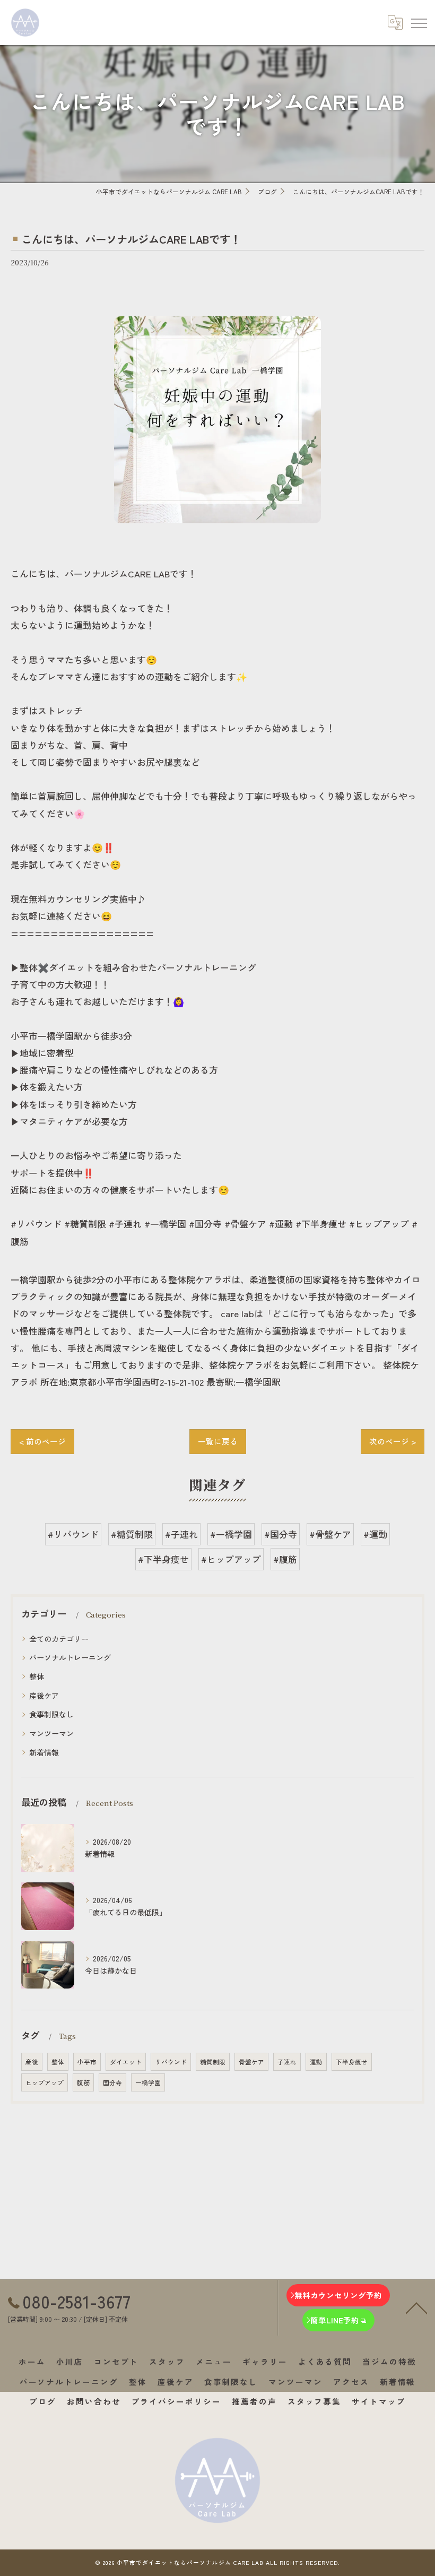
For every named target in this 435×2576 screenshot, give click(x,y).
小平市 (87, 2062)
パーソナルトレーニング (70, 1657)
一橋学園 (148, 2082)
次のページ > (393, 1441)
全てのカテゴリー (59, 1639)
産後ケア (44, 1696)
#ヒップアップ (231, 1559)
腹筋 (83, 2082)
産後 (32, 2062)
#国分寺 (281, 1534)
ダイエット (126, 2062)
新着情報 (44, 1752)
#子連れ (181, 1534)
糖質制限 (213, 2062)
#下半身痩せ (163, 1559)
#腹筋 (285, 1559)
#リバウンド (73, 1534)
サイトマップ (379, 2401)
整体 (37, 1676)
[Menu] (419, 22)
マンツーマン (51, 1733)
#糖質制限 (132, 1534)
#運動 (375, 1534)
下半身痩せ (352, 2062)
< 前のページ (42, 1441)
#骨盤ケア (330, 1534)
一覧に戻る (218, 1441)
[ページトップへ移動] (416, 2307)
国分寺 (112, 2082)
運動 (316, 2062)
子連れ (287, 2062)
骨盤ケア (251, 2062)
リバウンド (171, 2062)
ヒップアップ (45, 2082)
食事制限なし (51, 1714)
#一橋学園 (231, 1534)
